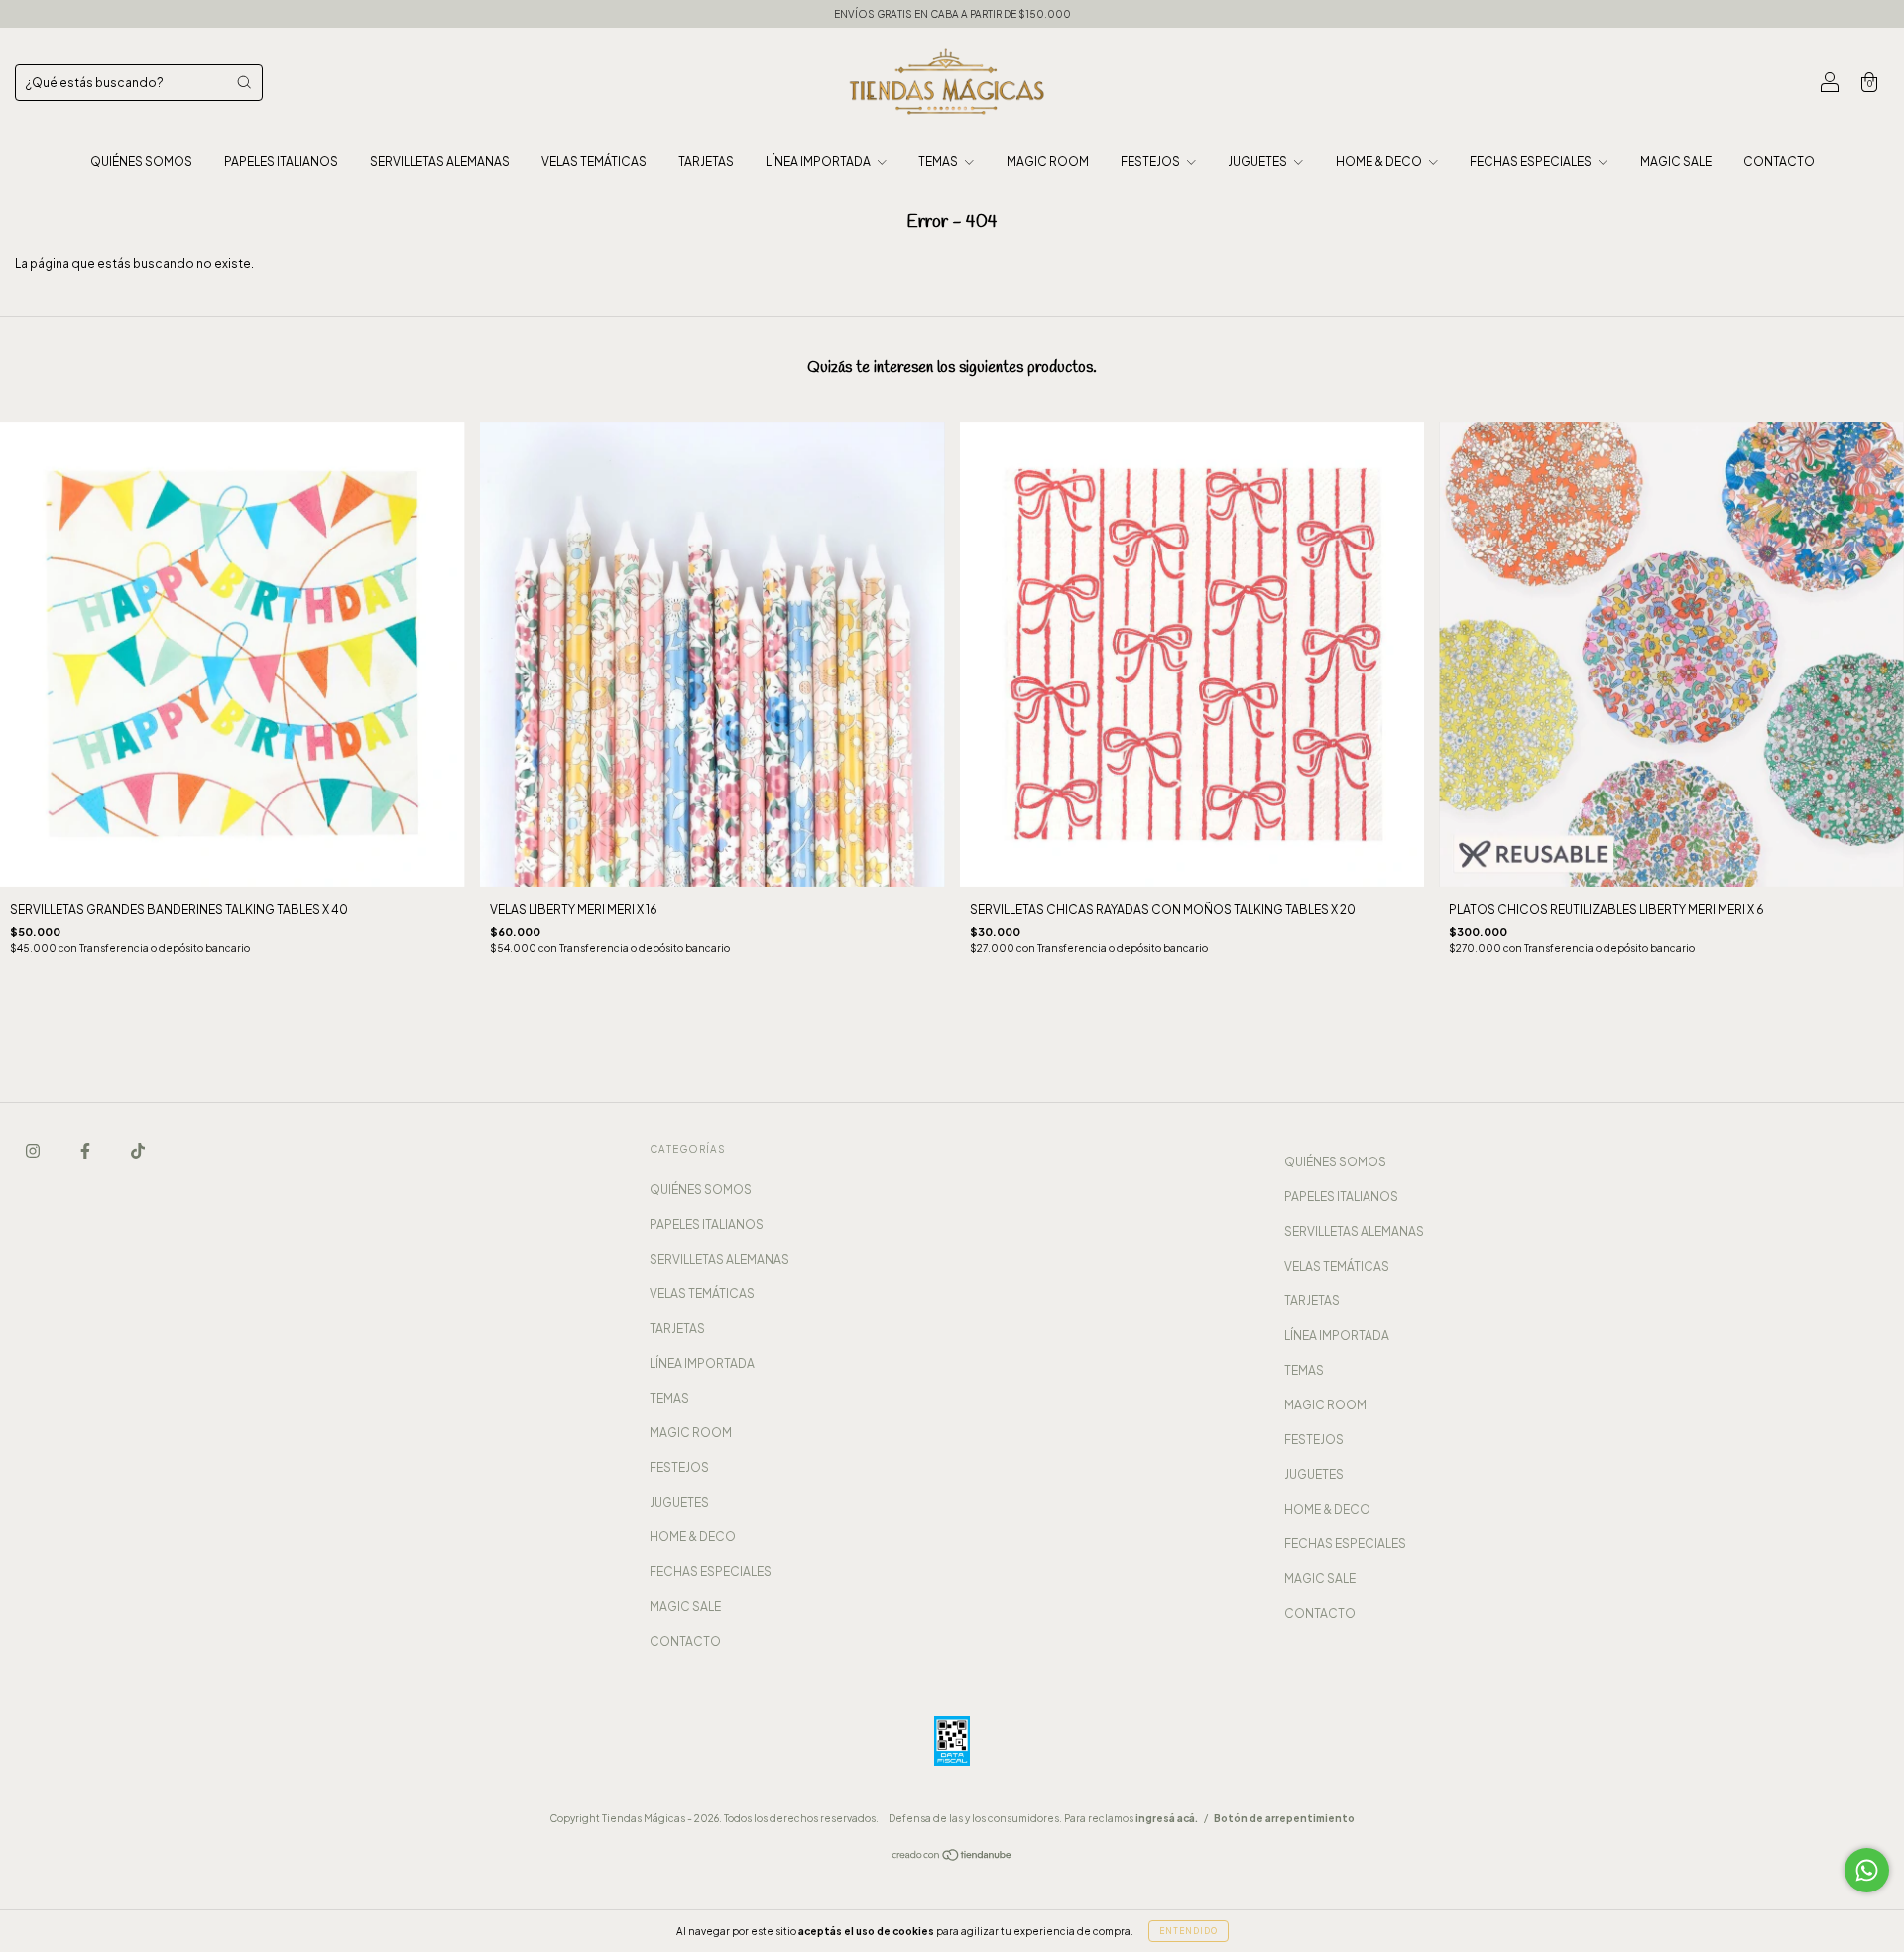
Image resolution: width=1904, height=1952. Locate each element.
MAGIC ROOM (1048, 161)
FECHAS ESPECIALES (1532, 161)
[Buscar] (244, 82)
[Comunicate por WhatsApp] (1867, 1870)
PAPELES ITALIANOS (281, 161)
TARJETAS (706, 161)
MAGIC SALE (1676, 161)
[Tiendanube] (952, 1857)
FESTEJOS (1151, 161)
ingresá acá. (1167, 1818)
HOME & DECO (1380, 161)
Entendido (1189, 1931)
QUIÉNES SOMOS (141, 161)
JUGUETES (1258, 161)
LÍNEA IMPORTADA (819, 161)
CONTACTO (1779, 161)
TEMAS (939, 161)
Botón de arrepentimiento (1284, 1818)
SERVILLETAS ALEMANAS (440, 161)
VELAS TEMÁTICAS (594, 161)
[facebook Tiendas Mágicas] (86, 1150)
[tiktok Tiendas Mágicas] (138, 1150)
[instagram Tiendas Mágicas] (34, 1150)
